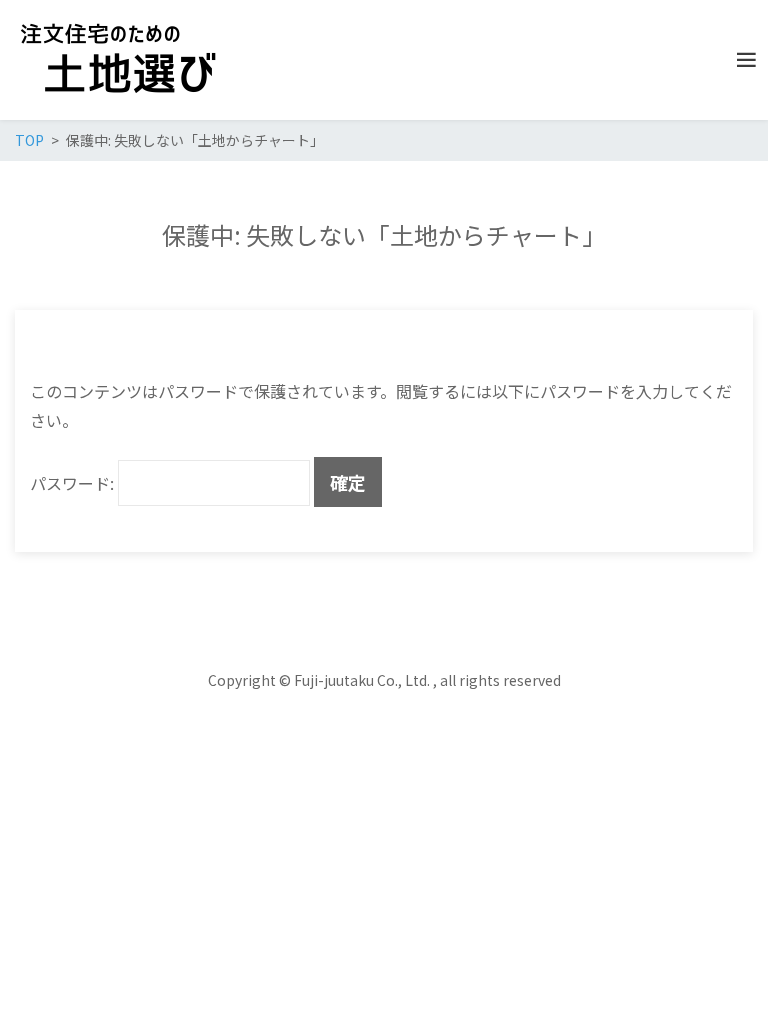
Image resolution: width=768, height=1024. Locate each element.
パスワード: (74, 483)
